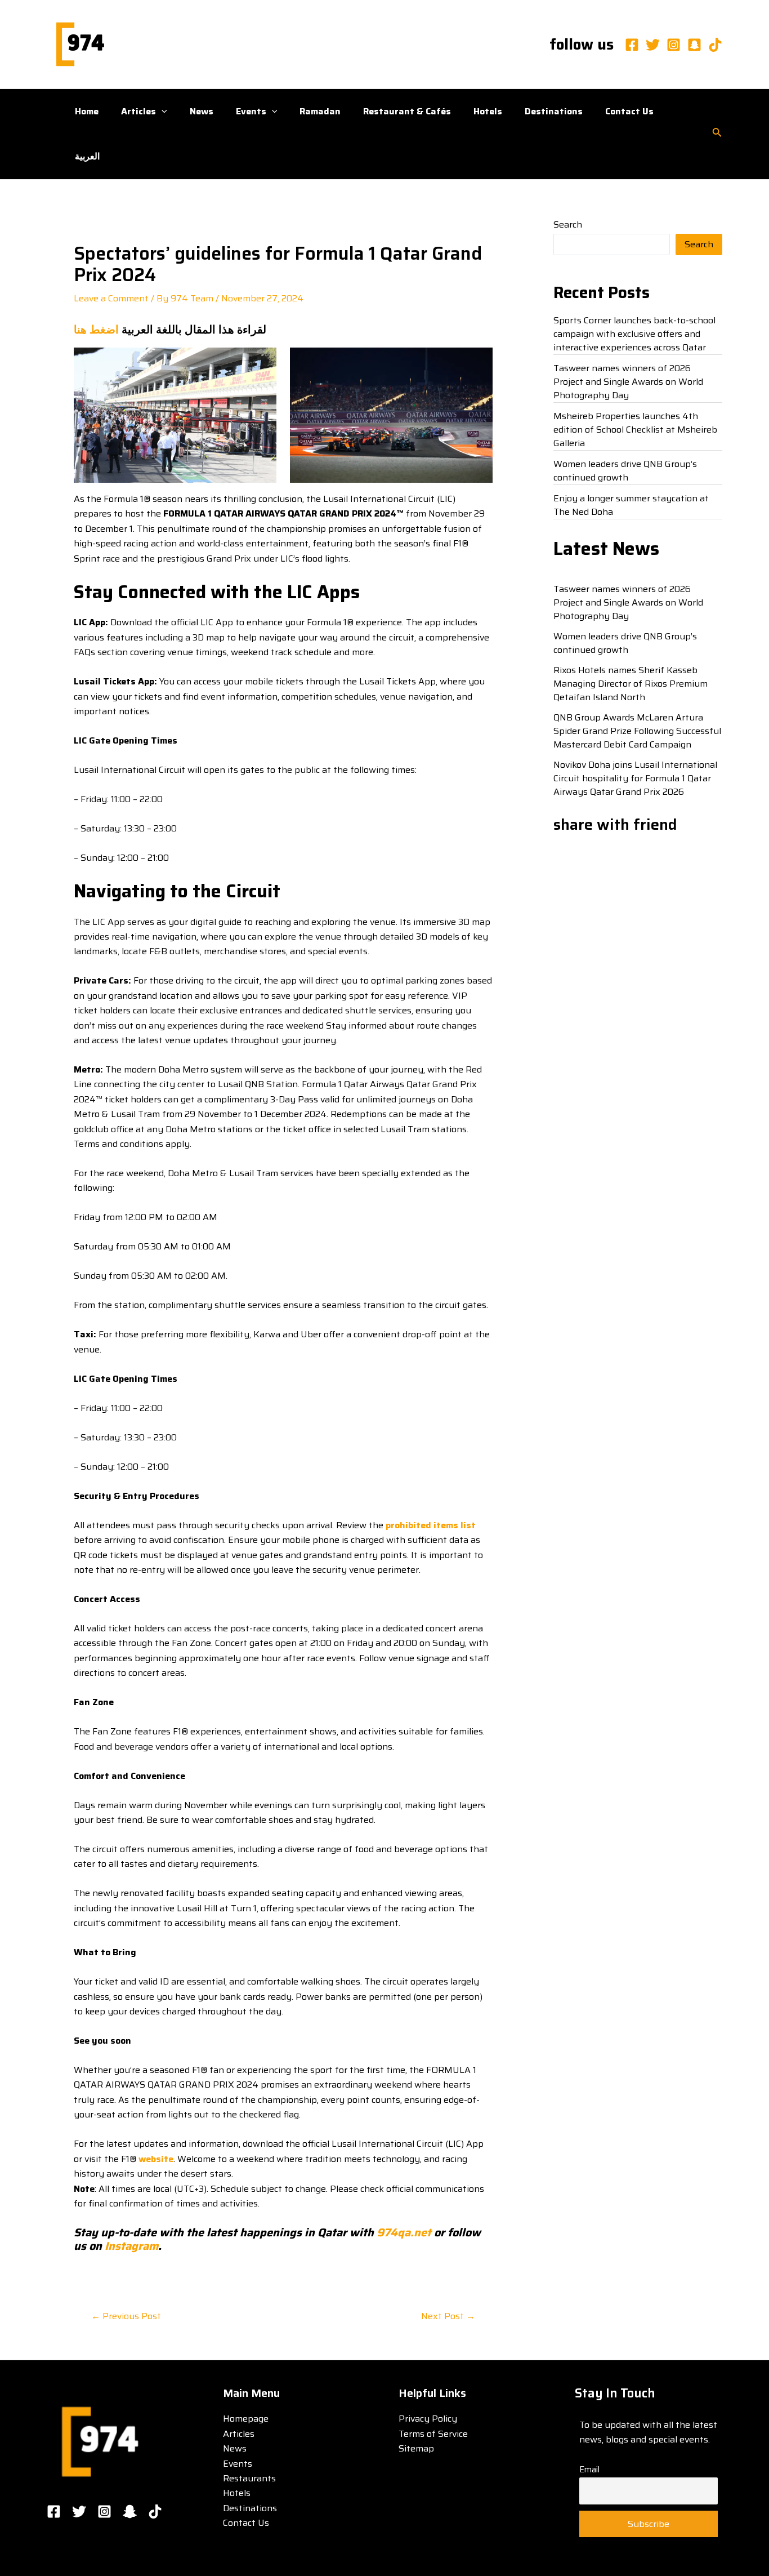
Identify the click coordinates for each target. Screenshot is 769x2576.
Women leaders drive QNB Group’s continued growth (625, 471)
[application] (162, 112)
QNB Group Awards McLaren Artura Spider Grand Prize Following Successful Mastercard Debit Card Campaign (637, 731)
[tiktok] (715, 45)
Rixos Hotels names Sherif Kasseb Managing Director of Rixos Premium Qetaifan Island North (631, 684)
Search (568, 224)
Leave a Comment (111, 298)
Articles (138, 111)
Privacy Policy (428, 2419)
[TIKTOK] (155, 2512)
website (156, 2159)
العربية (87, 156)
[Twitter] (653, 45)
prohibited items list (431, 1525)
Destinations (554, 111)
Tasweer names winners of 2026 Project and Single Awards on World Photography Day (628, 382)
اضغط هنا (96, 330)
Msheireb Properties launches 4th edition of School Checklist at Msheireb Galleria (635, 430)
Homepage (246, 2419)
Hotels (488, 111)
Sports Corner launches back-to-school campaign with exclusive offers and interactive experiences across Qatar (634, 334)
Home (87, 111)
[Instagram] (674, 45)
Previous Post (126, 2316)
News (202, 111)
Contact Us (629, 111)
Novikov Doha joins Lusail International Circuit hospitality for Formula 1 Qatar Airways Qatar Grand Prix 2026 (635, 778)
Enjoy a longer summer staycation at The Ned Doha (631, 505)
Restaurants (249, 2478)
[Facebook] (632, 45)
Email (589, 2470)
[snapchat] (694, 45)
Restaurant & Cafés (407, 111)
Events (251, 111)
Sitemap (416, 2448)
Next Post (448, 2316)
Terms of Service (433, 2434)
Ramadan (320, 111)
